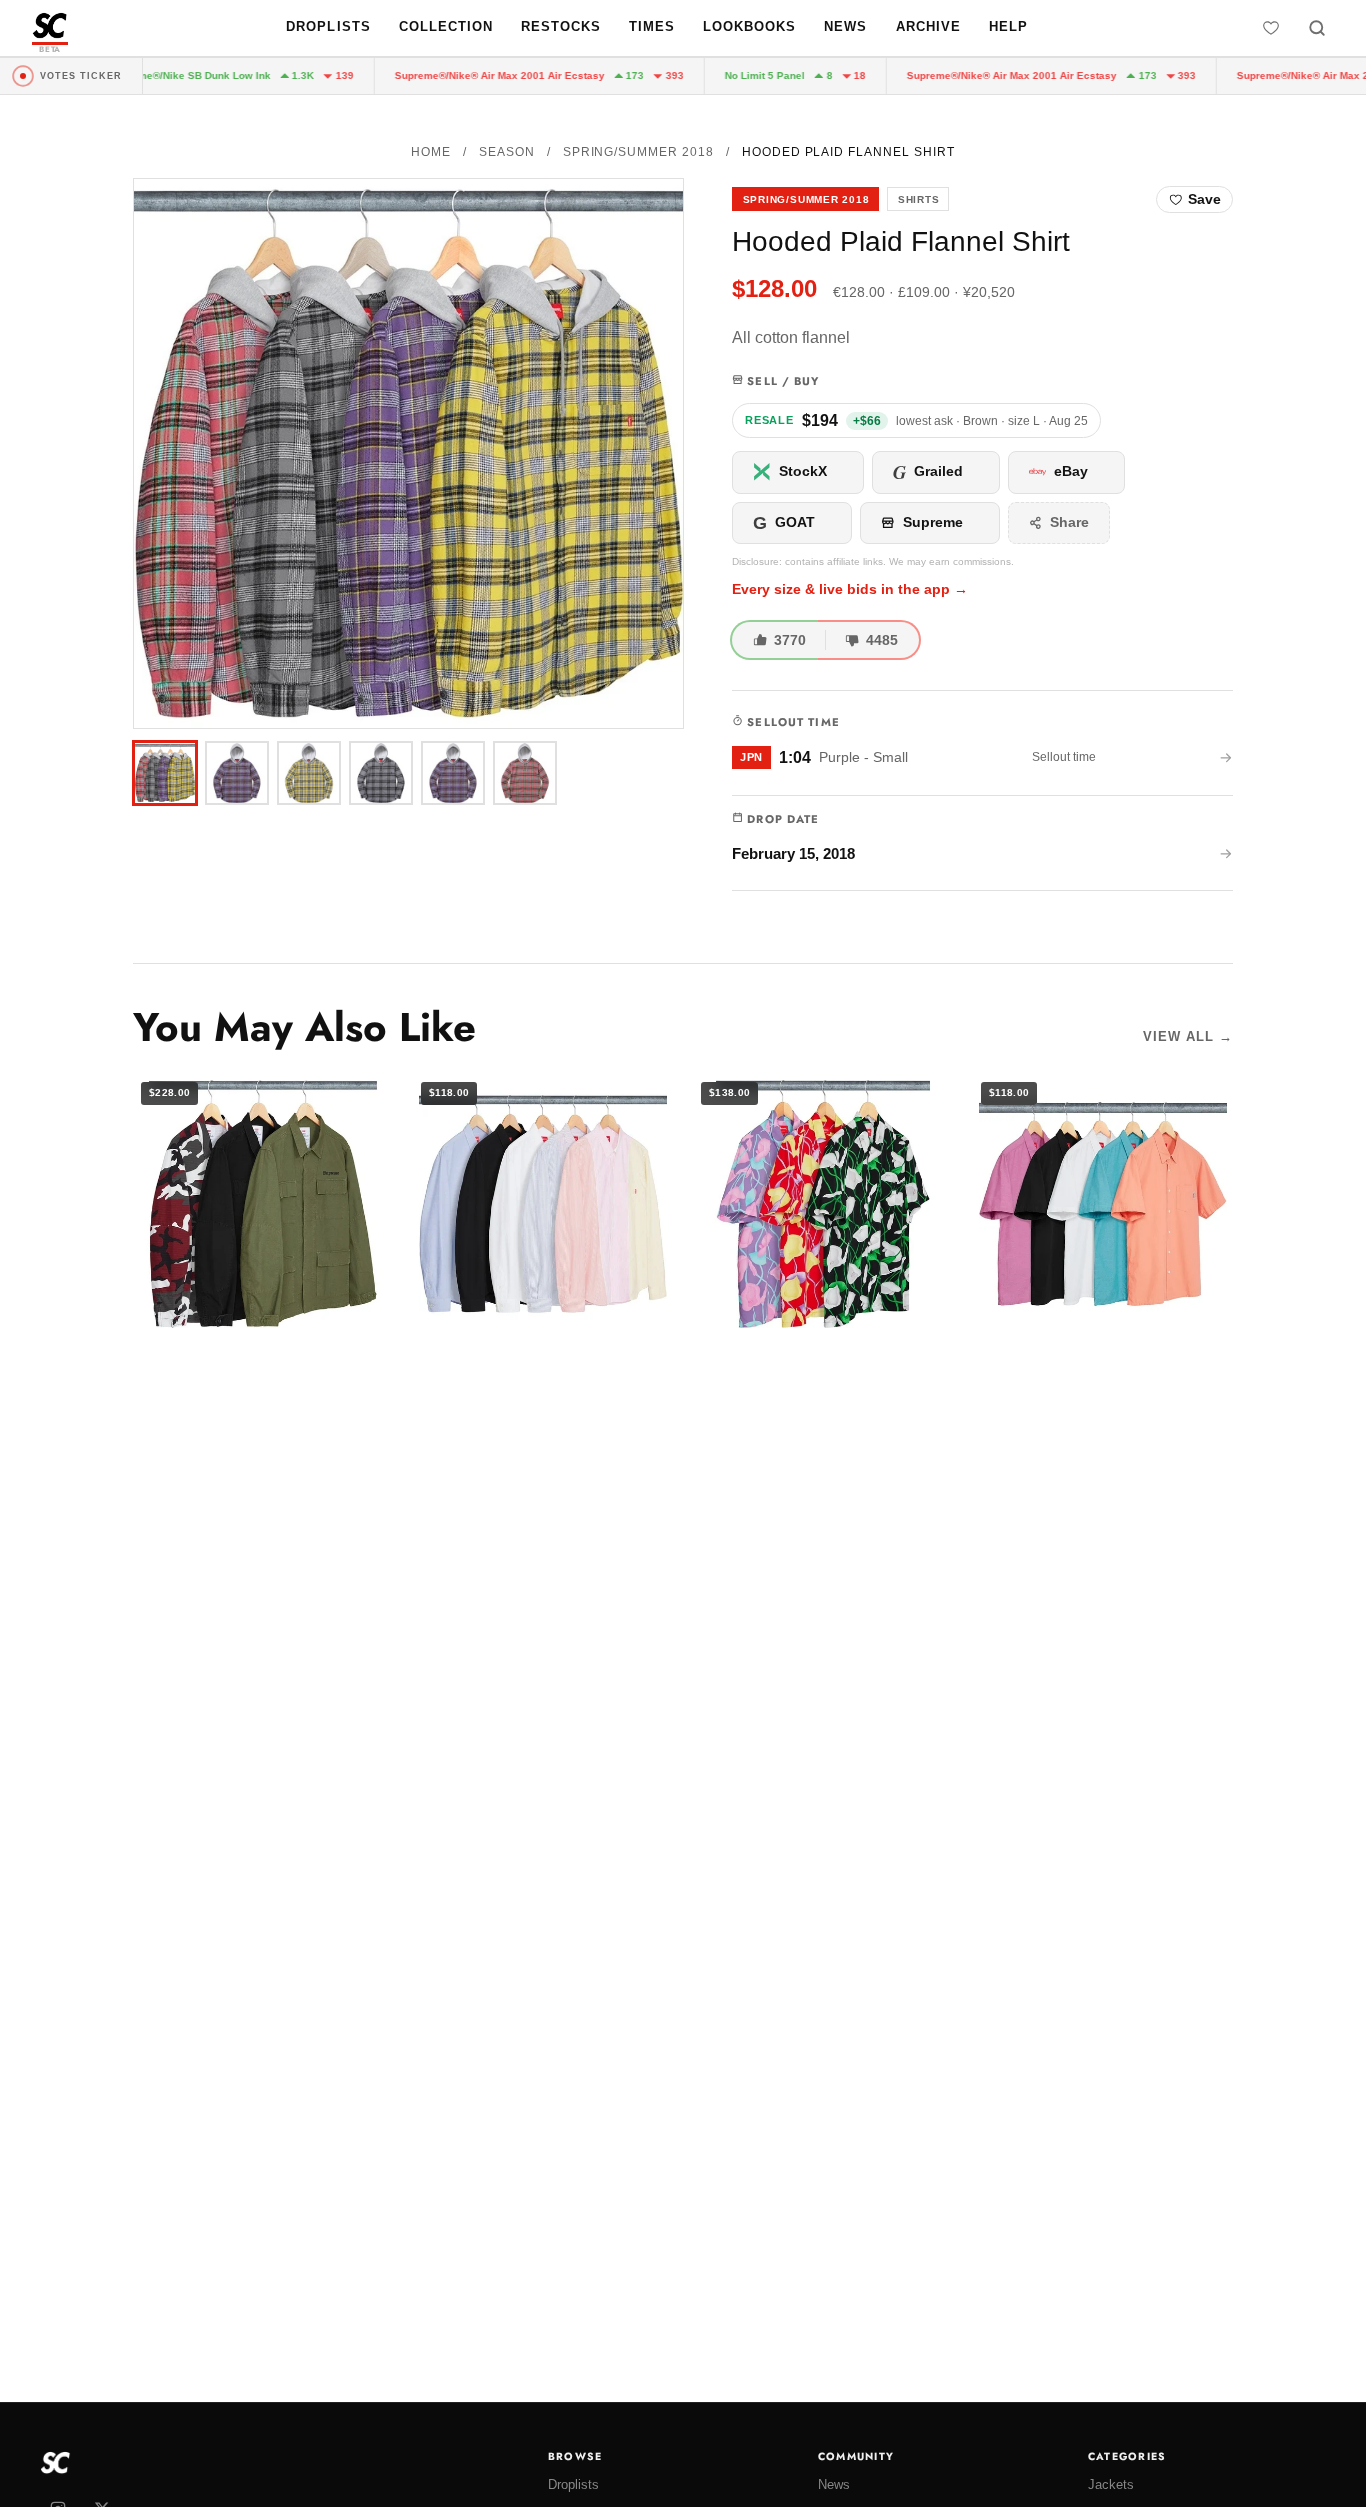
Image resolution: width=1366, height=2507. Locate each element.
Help (1008, 26)
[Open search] (1317, 28)
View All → (1188, 1036)
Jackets (1111, 2484)
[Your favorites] (1271, 28)
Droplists (328, 26)
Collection (446, 26)
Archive (928, 26)
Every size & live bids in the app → (850, 589)
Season (507, 152)
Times (652, 26)
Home (431, 152)
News (845, 26)
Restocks (561, 26)
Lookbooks (749, 26)
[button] (408, 453)
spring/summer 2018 (638, 152)
